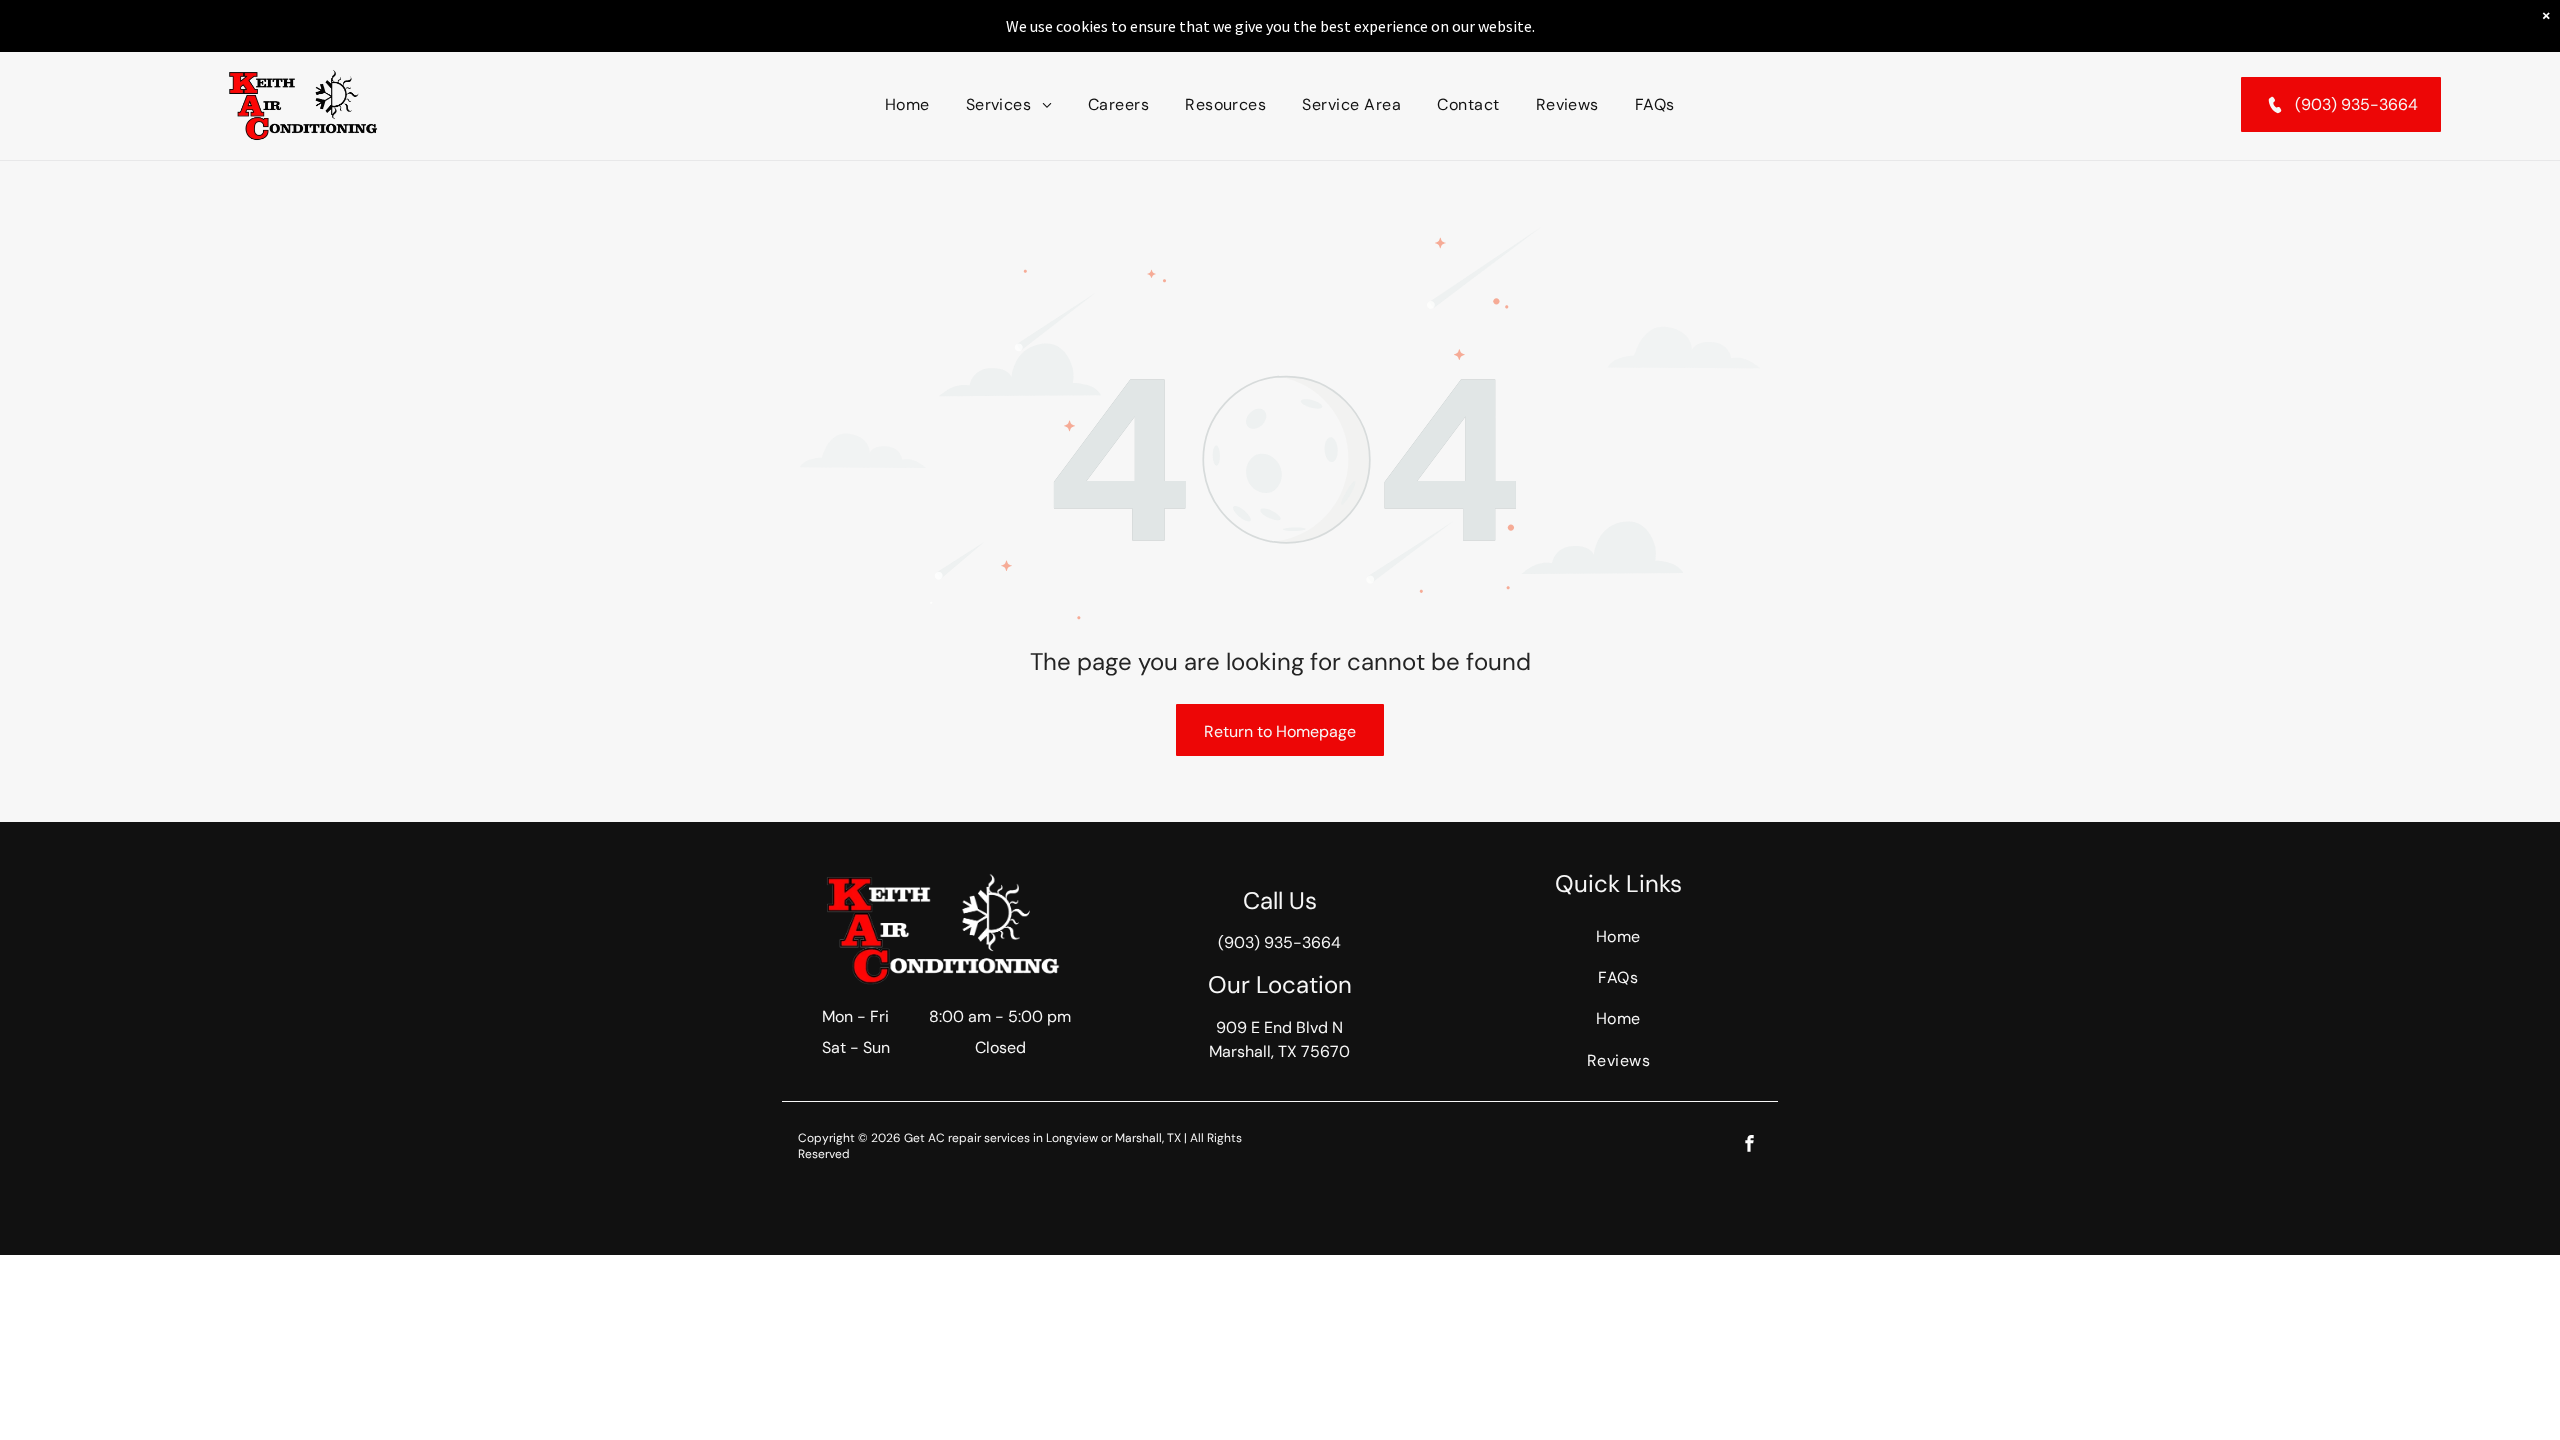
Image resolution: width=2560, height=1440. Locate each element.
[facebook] (1749, 1146)
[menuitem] (907, 104)
